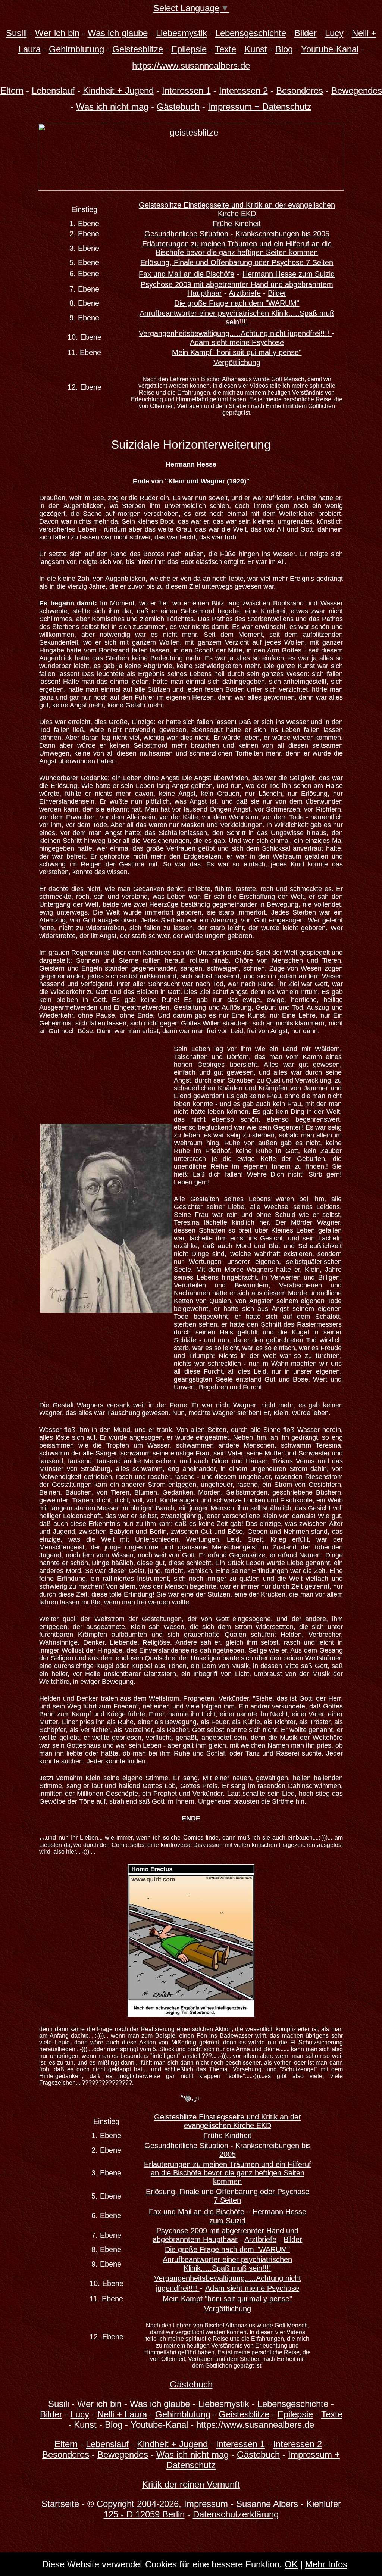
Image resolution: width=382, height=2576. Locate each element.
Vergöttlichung (237, 362)
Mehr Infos (326, 2564)
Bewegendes (357, 91)
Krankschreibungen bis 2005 (282, 234)
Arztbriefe (245, 293)
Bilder (306, 33)
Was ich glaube (118, 33)
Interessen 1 (186, 91)
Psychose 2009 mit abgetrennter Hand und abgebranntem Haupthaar (226, 2235)
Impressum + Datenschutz (260, 107)
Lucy (334, 33)
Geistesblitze (138, 49)
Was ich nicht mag (112, 107)
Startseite (60, 2504)
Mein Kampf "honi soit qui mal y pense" (237, 352)
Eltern (12, 91)
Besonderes (300, 91)
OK (291, 2564)
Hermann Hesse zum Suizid (289, 274)
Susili (16, 33)
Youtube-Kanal (330, 49)
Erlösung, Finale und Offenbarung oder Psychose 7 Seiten (237, 262)
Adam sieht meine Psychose (237, 342)
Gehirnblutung (76, 49)
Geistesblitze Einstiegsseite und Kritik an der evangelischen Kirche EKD (237, 209)
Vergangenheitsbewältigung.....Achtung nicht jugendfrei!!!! (235, 333)
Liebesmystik (181, 33)
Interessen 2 (243, 91)
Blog (284, 49)
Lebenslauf (53, 91)
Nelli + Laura (122, 2414)
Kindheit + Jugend (118, 91)
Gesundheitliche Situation (186, 234)
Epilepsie (189, 49)
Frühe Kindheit (237, 224)
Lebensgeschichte (251, 33)
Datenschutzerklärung (236, 2514)
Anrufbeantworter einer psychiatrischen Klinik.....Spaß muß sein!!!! (237, 317)
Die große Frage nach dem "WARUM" (237, 303)
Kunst (256, 49)
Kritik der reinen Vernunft (191, 2484)
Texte (226, 49)
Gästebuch (178, 107)
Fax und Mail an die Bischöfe (187, 274)
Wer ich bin (57, 33)
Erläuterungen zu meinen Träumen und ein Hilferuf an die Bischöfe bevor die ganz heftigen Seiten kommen (237, 248)
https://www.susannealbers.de (191, 66)
